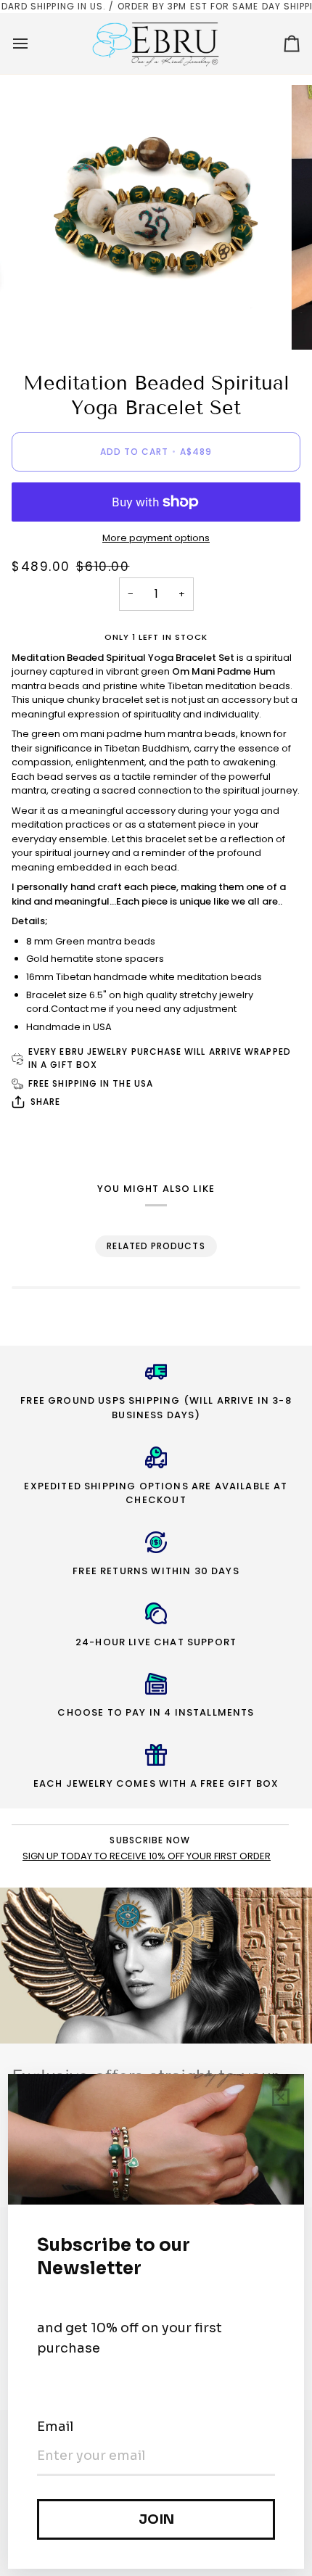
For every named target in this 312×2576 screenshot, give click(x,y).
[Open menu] (33, 44)
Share (45, 1102)
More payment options (156, 538)
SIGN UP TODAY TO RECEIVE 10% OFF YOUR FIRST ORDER (147, 1856)
